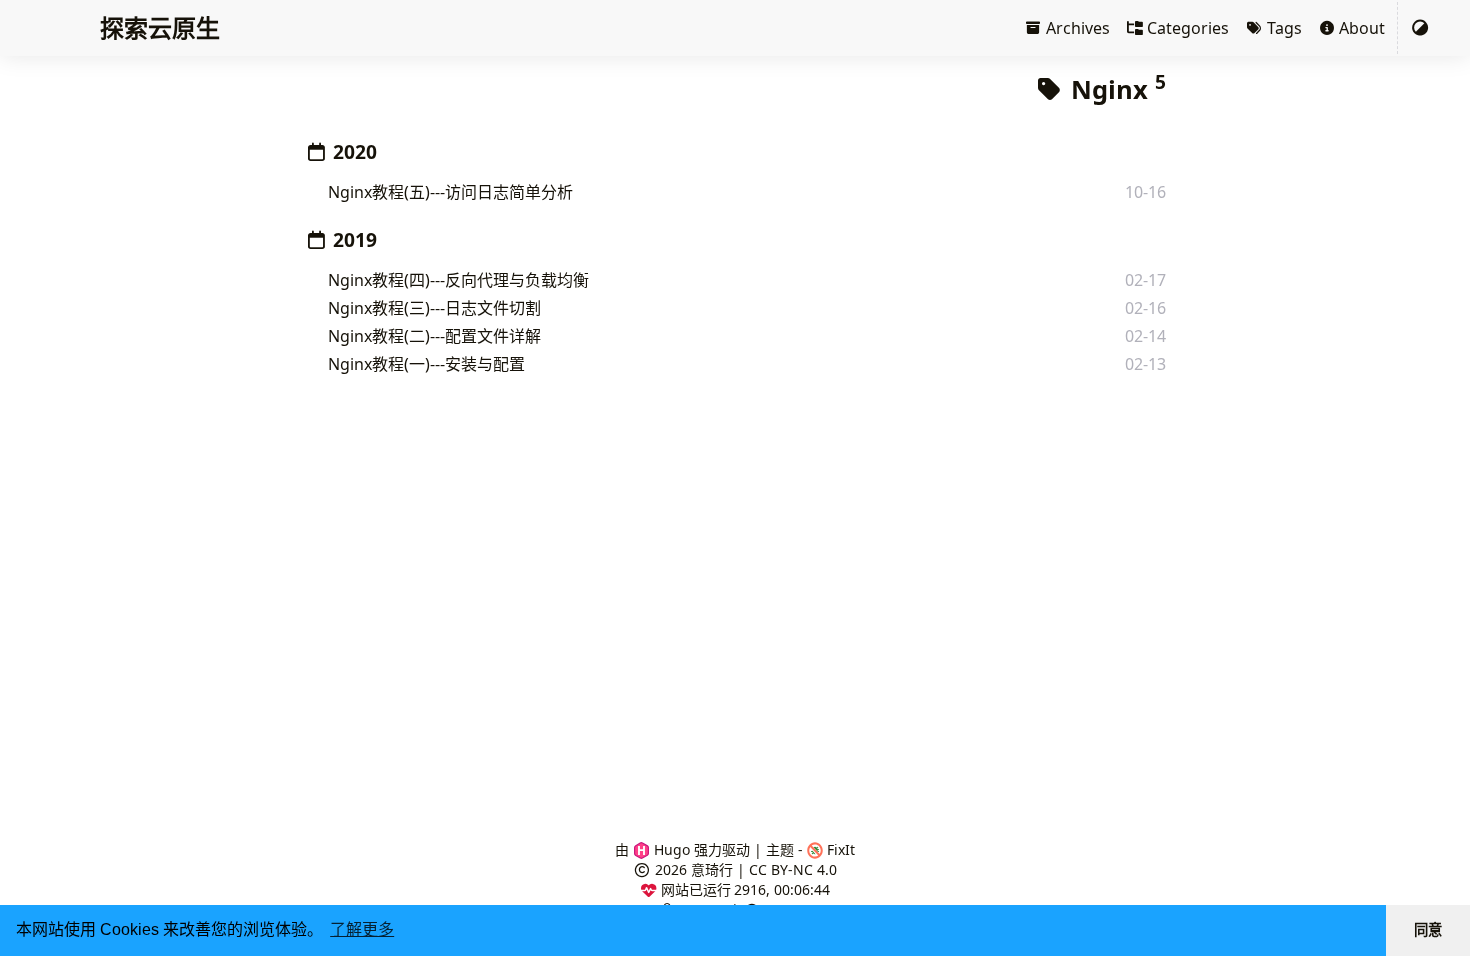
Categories (1186, 28)
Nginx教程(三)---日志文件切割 (434, 308)
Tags (1282, 28)
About (1360, 28)
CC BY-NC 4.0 (793, 869)
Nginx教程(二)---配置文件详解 (434, 336)
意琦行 (712, 869)
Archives (1076, 28)
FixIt (839, 849)
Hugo (670, 849)
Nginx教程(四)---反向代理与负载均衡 (458, 280)
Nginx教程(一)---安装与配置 (426, 364)
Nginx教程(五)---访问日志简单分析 (450, 192)
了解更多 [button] (362, 929)
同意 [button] (1428, 930)
